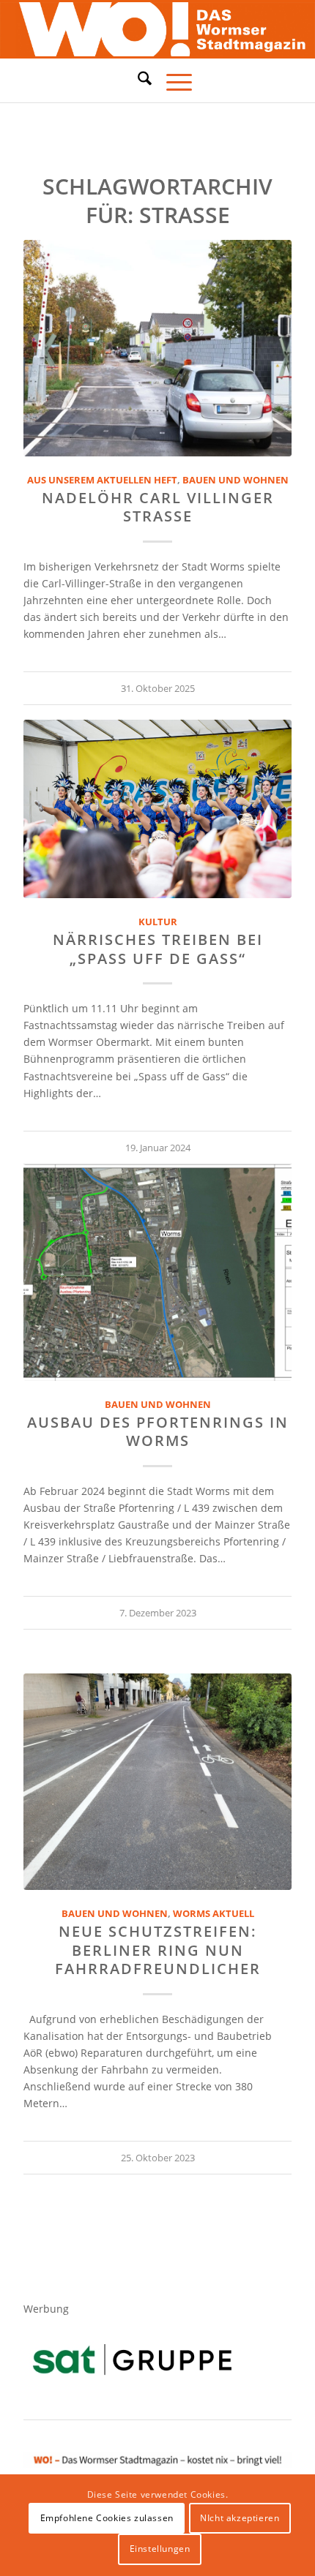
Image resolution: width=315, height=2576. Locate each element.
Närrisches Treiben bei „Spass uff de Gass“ (158, 949)
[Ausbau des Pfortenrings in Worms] (157, 1273)
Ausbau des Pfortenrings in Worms (158, 1431)
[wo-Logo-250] (157, 30)
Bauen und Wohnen (236, 480)
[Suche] (137, 78)
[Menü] (172, 80)
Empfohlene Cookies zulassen (107, 2518)
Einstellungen (160, 2549)
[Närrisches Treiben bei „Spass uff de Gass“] (157, 809)
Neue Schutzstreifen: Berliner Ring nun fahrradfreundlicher (158, 1950)
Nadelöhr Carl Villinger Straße (158, 507)
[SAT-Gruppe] (132, 2359)
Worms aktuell (214, 1914)
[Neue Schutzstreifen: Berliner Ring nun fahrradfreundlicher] (157, 1782)
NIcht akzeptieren (240, 2518)
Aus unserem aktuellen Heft (102, 480)
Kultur (158, 922)
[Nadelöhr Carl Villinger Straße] (157, 348)
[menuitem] (137, 80)
